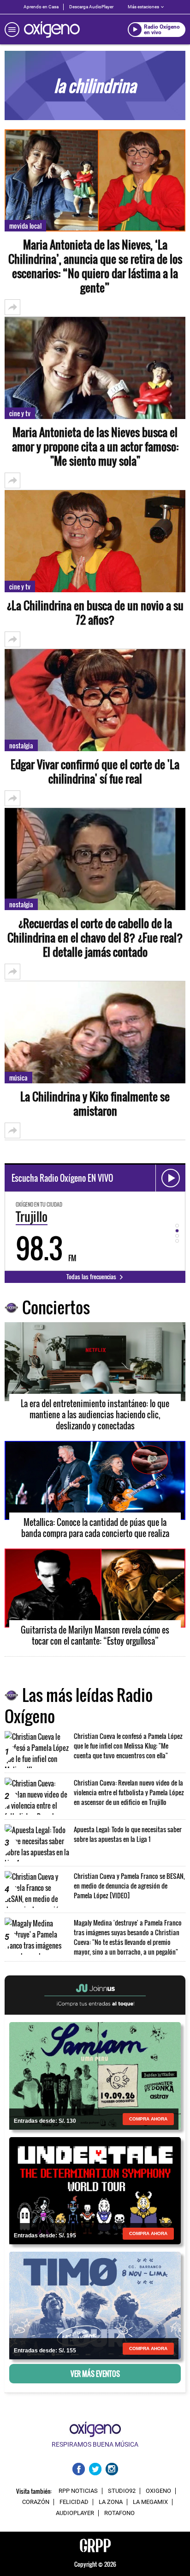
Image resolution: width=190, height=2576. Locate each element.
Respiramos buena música (95, 2444)
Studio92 (122, 2491)
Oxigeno (158, 2491)
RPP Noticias (78, 2491)
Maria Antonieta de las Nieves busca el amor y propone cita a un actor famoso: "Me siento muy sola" (95, 447)
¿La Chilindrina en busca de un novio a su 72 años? (95, 613)
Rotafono (119, 2513)
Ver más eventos (95, 2374)
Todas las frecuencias (92, 1276)
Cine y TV (20, 413)
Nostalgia (21, 745)
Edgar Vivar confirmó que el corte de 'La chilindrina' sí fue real (95, 772)
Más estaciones (143, 7)
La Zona (111, 2502)
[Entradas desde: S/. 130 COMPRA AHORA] (95, 2075)
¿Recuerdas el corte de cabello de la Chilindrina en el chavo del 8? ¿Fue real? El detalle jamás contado (95, 938)
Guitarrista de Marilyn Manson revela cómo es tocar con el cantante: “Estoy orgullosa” (95, 1635)
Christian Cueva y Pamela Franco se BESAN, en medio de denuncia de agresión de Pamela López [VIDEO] (129, 1886)
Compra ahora (148, 2119)
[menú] (12, 30)
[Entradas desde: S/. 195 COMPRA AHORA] (95, 2190)
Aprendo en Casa (41, 7)
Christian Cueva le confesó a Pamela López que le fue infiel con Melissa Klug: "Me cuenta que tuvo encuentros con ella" (128, 1746)
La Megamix (150, 2502)
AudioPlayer (75, 2513)
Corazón (36, 2502)
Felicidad (74, 2502)
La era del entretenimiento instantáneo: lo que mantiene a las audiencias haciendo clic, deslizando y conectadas (95, 1415)
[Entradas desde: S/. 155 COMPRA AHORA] (95, 2304)
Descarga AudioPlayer (91, 7)
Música (18, 1078)
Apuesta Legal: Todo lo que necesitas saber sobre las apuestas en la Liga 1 (128, 1834)
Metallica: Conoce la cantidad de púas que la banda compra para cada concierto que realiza (95, 1528)
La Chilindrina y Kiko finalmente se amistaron (95, 1104)
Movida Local (25, 226)
